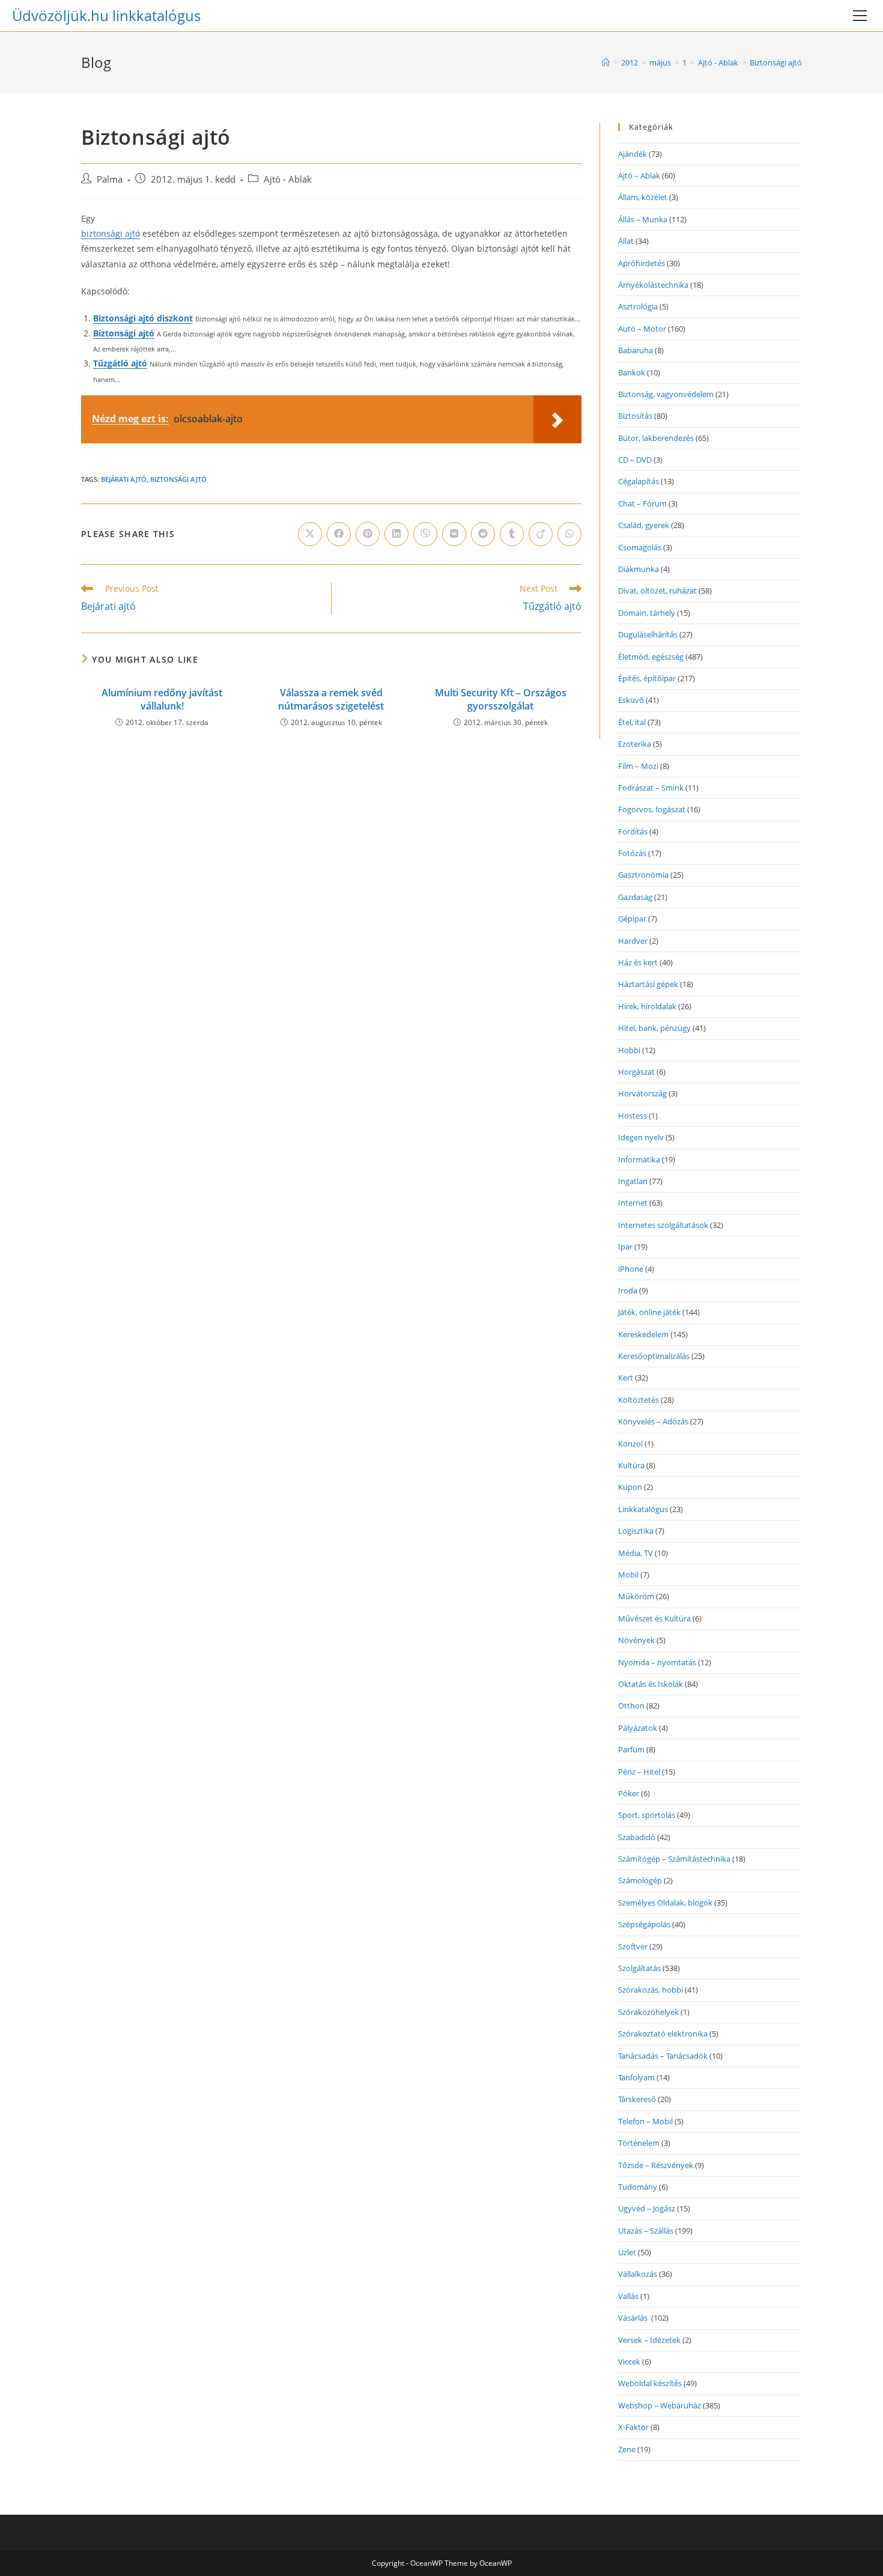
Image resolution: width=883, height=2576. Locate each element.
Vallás (628, 2296)
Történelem (639, 2143)
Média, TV (636, 1553)
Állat (626, 241)
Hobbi (629, 1050)
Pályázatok (638, 1728)
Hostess (633, 1116)
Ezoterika (635, 744)
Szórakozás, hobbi (651, 1990)
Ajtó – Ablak (639, 175)
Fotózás (632, 853)
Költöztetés (639, 1400)
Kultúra (631, 1465)
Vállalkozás (638, 2274)
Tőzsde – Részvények (656, 2165)
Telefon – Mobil (645, 2121)
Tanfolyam (636, 2077)
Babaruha (636, 350)
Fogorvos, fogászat (652, 809)
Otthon (631, 1706)
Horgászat (636, 1072)
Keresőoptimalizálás (654, 1356)
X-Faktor (633, 2427)
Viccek (629, 2362)
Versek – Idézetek (649, 2340)
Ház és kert (638, 962)
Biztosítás (635, 416)
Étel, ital (632, 722)
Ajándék (633, 154)
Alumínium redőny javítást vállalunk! (162, 699)
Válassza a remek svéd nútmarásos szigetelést (331, 699)
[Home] (606, 62)
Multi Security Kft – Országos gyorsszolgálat (501, 699)
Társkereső (637, 2099)
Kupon (630, 1487)
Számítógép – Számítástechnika (674, 1859)
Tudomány (638, 2187)
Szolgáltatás (639, 1968)
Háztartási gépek (648, 984)
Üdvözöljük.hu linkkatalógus (106, 15)
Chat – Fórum (642, 503)
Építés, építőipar (647, 678)
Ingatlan (633, 1181)
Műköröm (636, 1596)
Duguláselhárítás (648, 634)
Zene (627, 2449)
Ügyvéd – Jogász (647, 2208)
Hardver (633, 941)
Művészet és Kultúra (654, 1618)
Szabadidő (637, 1837)
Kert (626, 1378)
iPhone (631, 1269)
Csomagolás (640, 547)
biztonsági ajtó (111, 233)
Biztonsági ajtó (776, 62)
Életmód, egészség (651, 657)
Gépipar (632, 919)
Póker (629, 1793)
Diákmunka (639, 569)
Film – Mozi (638, 766)
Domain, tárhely (647, 613)
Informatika (639, 1159)
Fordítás (633, 831)
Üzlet (627, 2252)
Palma (110, 179)
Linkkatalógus (643, 1509)
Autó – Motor (642, 329)
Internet (633, 1203)
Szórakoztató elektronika (663, 2034)
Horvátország (642, 1093)
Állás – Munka (643, 219)
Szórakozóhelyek (648, 2012)
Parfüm (631, 1749)
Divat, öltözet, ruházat (657, 591)
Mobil (628, 1575)
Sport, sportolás (647, 1815)
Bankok (632, 372)
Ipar (625, 1247)
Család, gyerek (644, 525)
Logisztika (636, 1531)
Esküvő (631, 700)
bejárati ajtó (124, 479)
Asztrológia (638, 306)
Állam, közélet (643, 197)
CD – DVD (635, 460)
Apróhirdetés (642, 263)
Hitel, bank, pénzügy (654, 1028)
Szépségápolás (644, 1924)
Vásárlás (634, 2318)
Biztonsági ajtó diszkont (143, 318)
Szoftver (633, 1946)
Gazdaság (635, 897)
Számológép (640, 1880)
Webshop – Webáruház (660, 2405)
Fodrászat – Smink (651, 788)
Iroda (628, 1290)
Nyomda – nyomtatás (657, 1662)
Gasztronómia (643, 875)
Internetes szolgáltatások (663, 1225)
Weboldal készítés (650, 2383)
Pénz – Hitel (639, 1772)
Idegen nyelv (641, 1137)
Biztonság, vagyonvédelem (666, 394)
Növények (636, 1640)
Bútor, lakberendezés (656, 438)
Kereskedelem (643, 1334)
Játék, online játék (649, 1312)
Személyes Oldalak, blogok (665, 1903)
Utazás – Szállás (646, 2231)
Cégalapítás (639, 481)
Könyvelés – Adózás (653, 1421)
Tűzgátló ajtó (120, 363)
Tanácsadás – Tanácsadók (663, 2056)
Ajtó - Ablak (288, 179)
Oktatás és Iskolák (651, 1684)
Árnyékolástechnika (653, 285)
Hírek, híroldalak (647, 1006)
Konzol (630, 1444)
